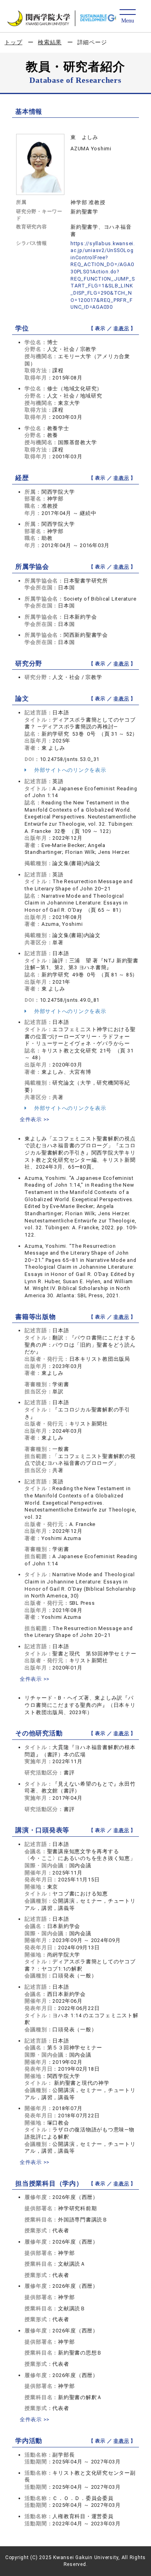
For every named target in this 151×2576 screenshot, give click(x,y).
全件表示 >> (35, 1119)
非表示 (121, 328)
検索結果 (50, 42)
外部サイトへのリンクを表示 (69, 770)
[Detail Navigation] (127, 17)
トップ (13, 42)
